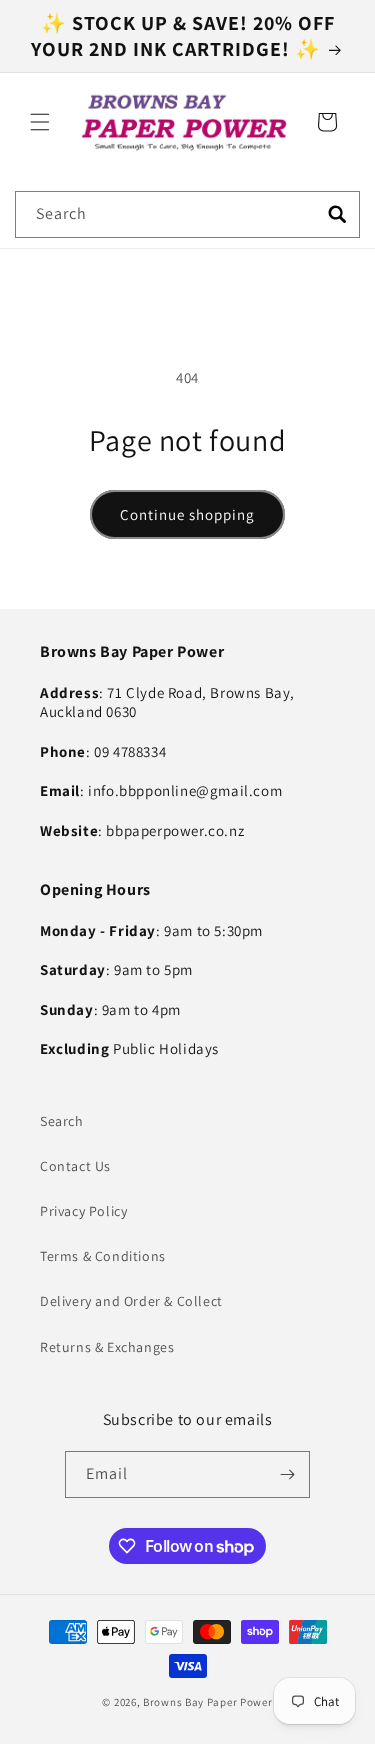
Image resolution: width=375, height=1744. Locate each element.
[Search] (337, 214)
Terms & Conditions (103, 1256)
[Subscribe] (287, 1474)
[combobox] (187, 214)
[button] (40, 122)
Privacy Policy (83, 1211)
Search (62, 1121)
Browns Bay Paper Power (207, 1702)
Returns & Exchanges (107, 1347)
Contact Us (75, 1166)
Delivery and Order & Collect (131, 1301)
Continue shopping (187, 514)
